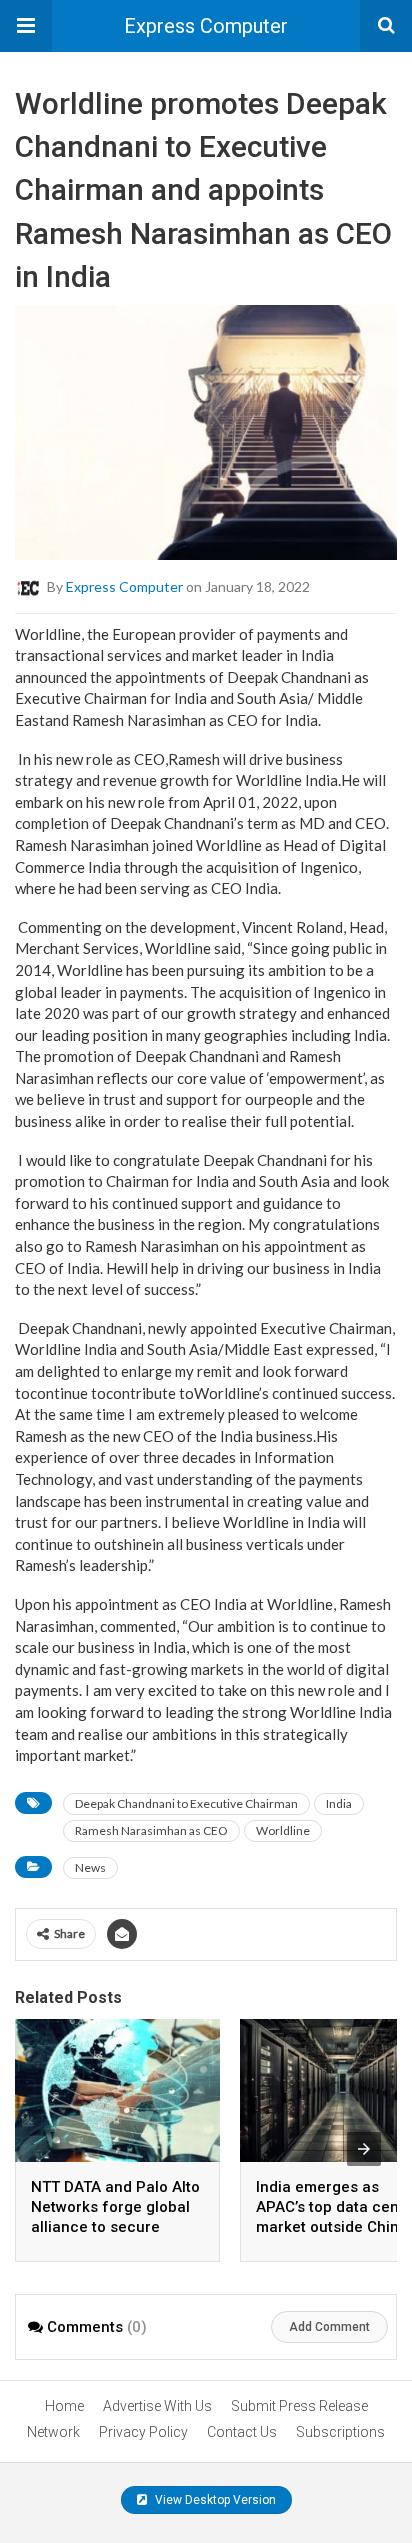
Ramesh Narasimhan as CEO (151, 1830)
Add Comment (329, 2327)
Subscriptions (340, 2432)
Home (64, 2406)
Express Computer (206, 26)
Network (53, 2432)
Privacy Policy (143, 2432)
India (339, 1803)
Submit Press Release (299, 2406)
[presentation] (364, 2149)
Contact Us (242, 2432)
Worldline (283, 1830)
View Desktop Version (214, 2500)
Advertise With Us (157, 2406)
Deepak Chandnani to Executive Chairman (186, 1803)
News (90, 1867)
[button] (26, 26)
